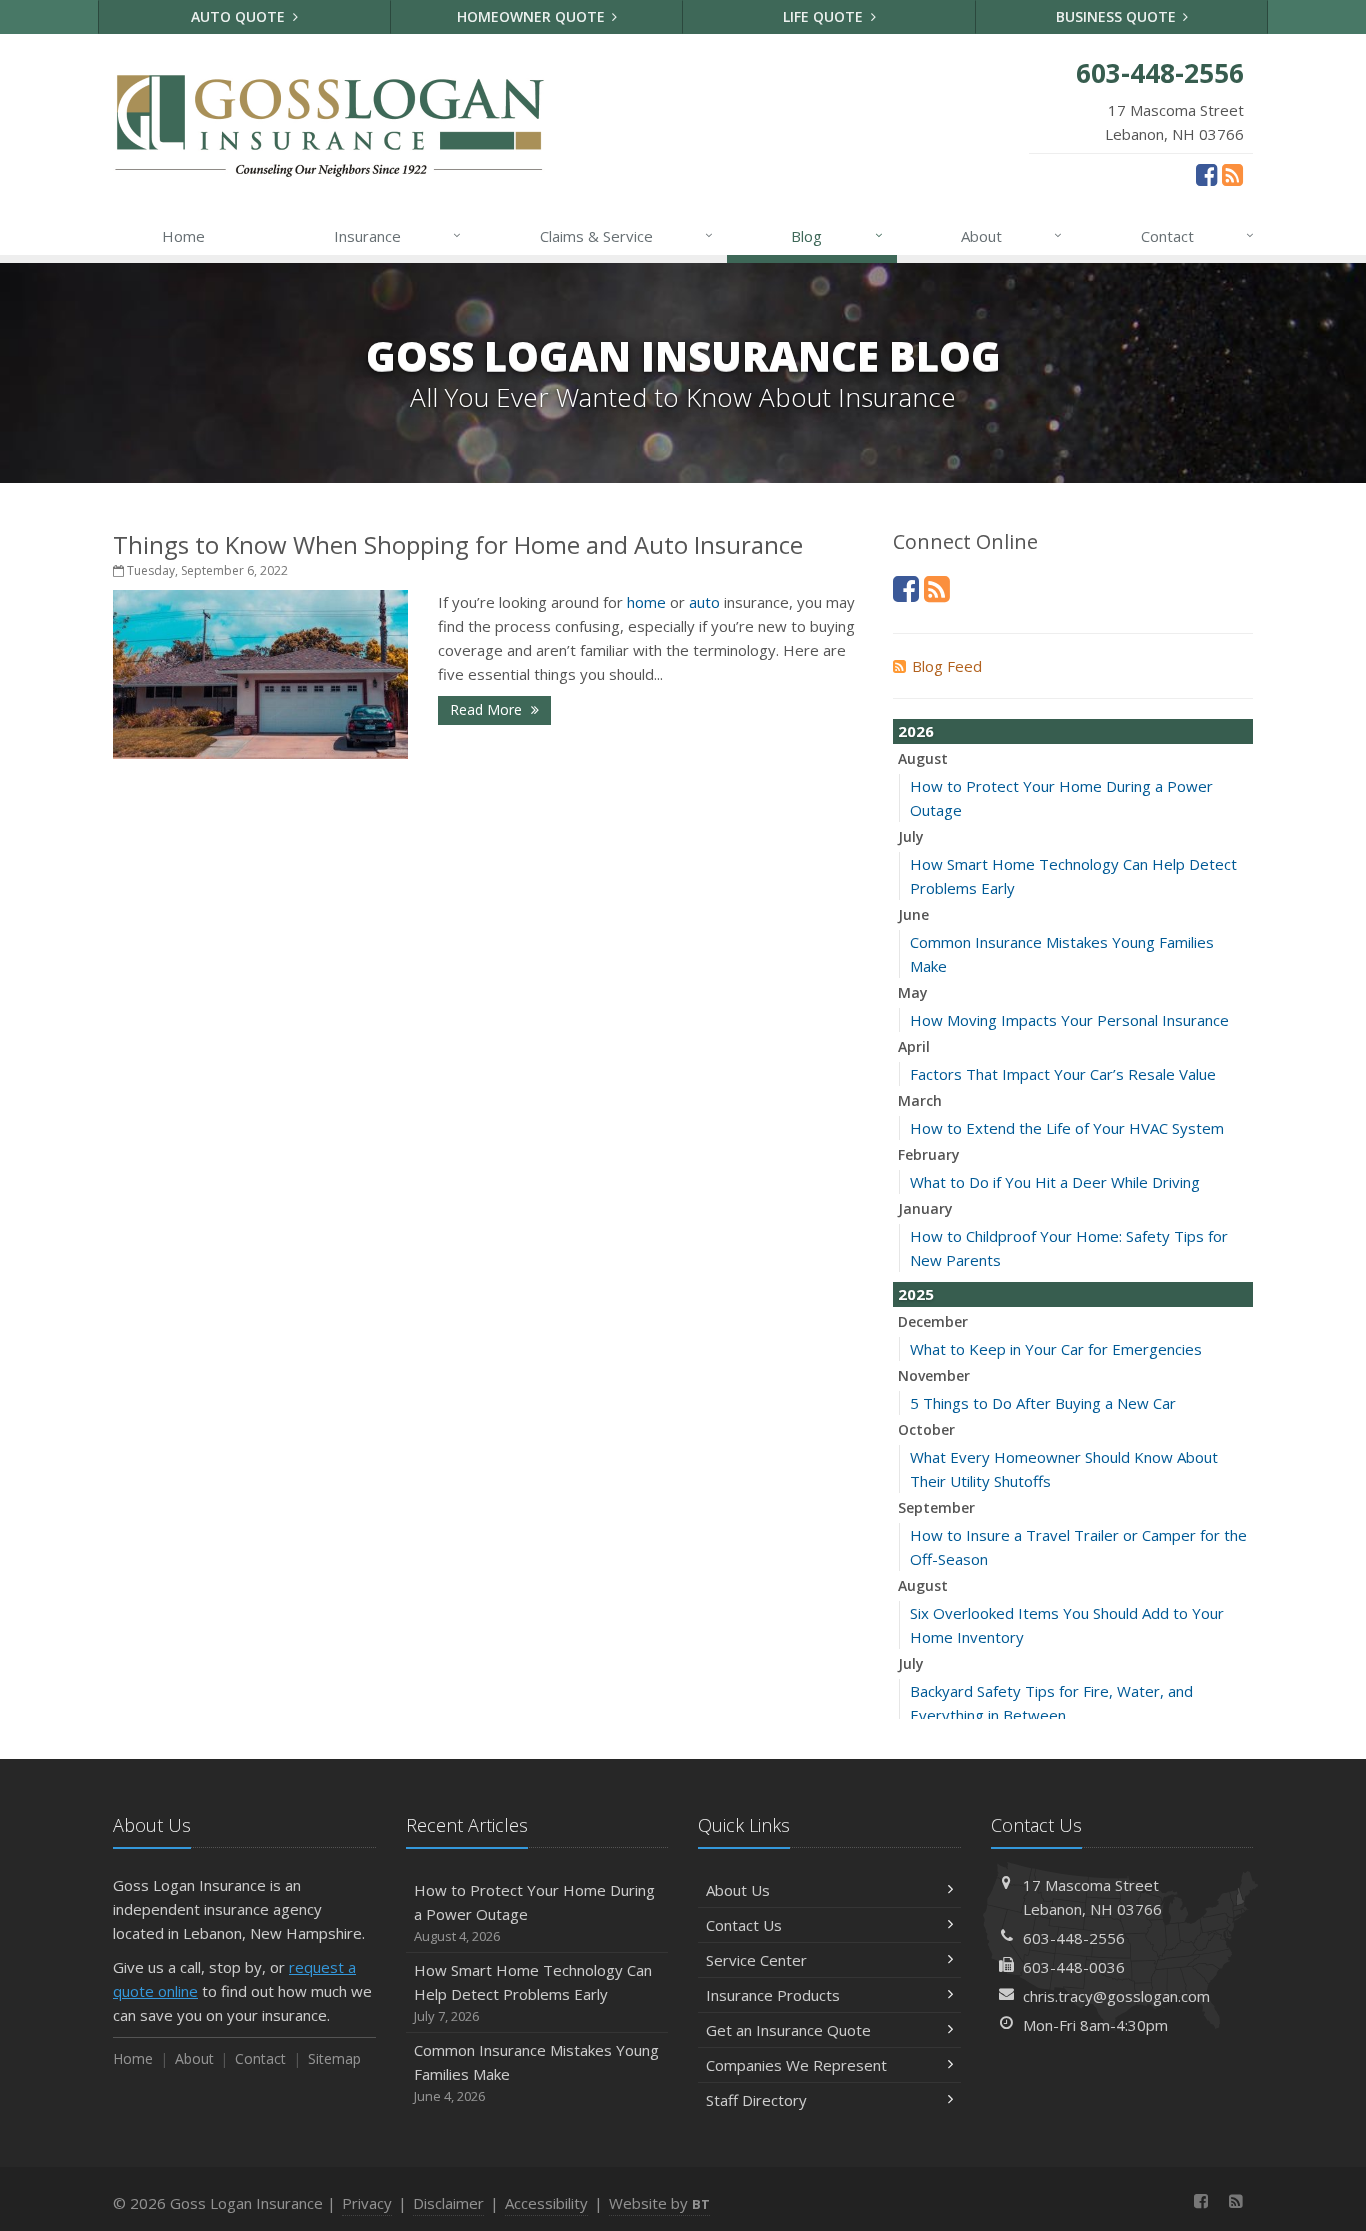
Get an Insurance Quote (788, 2030)
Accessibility (546, 2203)
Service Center (756, 1960)
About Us (738, 1890)
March (920, 1100)
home (646, 602)
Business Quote (1118, 16)
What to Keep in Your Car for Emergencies (1056, 1349)
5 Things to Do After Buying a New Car (1043, 1403)
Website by (659, 2203)
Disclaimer (448, 2203)
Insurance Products (773, 1995)
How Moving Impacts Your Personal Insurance (1069, 1020)
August (923, 758)
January (925, 1208)
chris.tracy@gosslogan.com (1116, 1996)
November (934, 1375)
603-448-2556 (1074, 1938)
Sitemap (334, 2058)
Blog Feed (947, 666)
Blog (836, 235)
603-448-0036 (1074, 1967)
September (936, 1507)
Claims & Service (626, 235)
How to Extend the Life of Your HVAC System (1067, 1128)
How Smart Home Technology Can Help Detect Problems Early (533, 1992)
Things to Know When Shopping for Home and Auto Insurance (458, 544)
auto (704, 602)
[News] (1232, 174)
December (933, 1321)
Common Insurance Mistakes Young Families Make (536, 2072)
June (913, 914)
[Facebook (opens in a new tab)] (1206, 174)
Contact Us (744, 1925)
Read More (488, 709)
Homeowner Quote (533, 16)
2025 (916, 1294)
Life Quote (825, 16)
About (1011, 235)
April (914, 1046)
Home (183, 236)
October (926, 1429)
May (913, 992)
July (911, 836)
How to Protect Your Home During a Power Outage (534, 1912)
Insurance (397, 235)
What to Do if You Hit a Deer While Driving (1055, 1182)
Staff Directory (756, 2100)
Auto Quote (240, 16)
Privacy (367, 2203)
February (929, 1154)
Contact (1197, 235)
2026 (916, 731)
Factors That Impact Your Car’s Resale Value (1063, 1074)
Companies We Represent (796, 2065)
